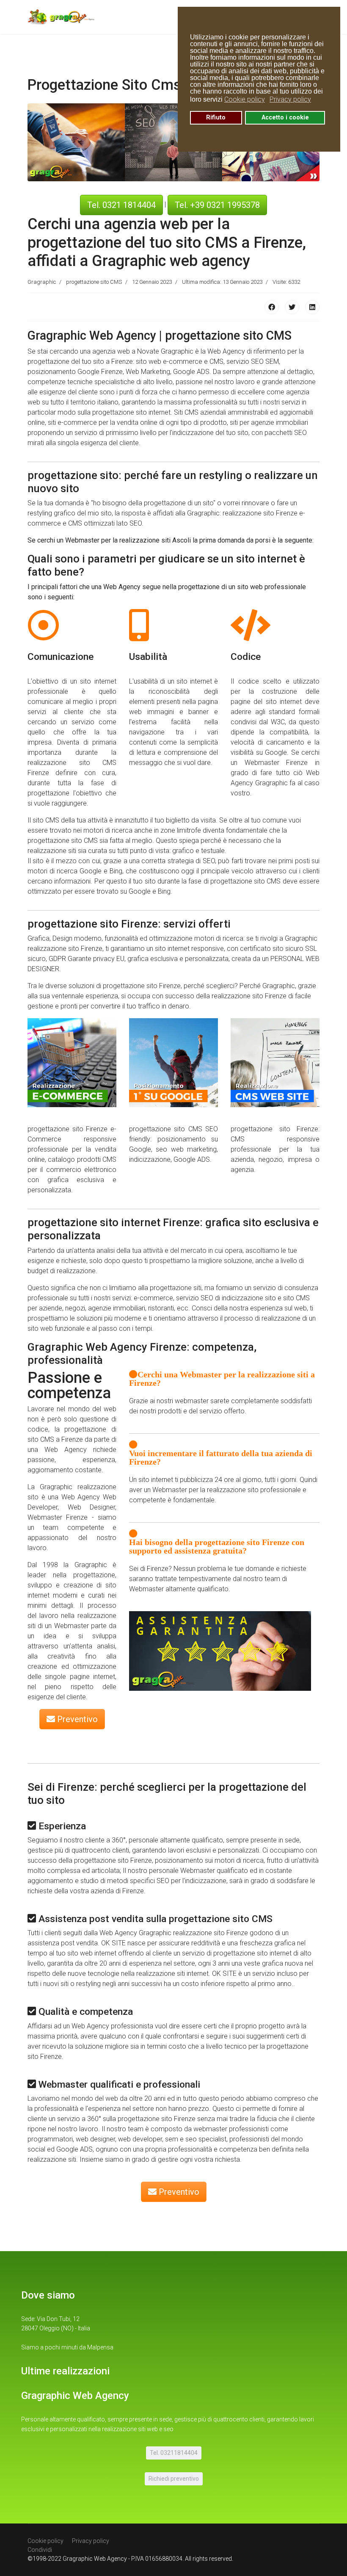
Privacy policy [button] (290, 99)
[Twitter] (292, 307)
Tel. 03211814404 (174, 2453)
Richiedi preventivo (174, 2479)
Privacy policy (91, 2541)
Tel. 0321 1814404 (121, 205)
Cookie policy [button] (245, 99)
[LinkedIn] (312, 307)
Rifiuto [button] (216, 118)
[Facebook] (272, 307)
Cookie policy (45, 2541)
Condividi (40, 2550)
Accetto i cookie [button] (285, 118)
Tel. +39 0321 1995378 (217, 205)
